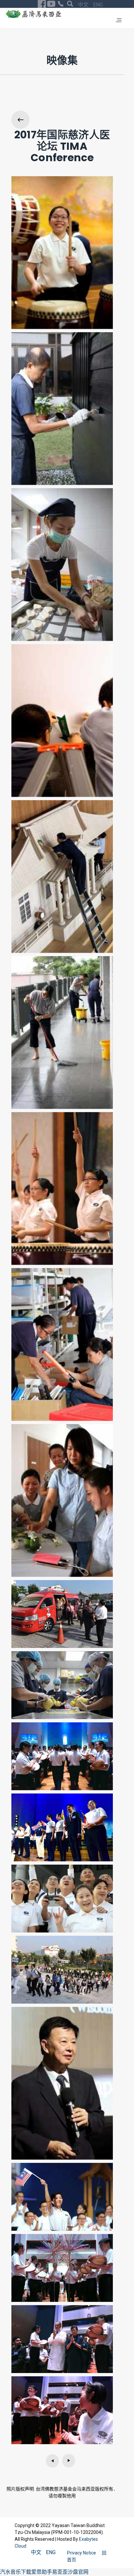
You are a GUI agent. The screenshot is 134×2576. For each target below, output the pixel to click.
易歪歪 (60, 2572)
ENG (98, 5)
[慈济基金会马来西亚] (33, 14)
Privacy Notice (82, 2553)
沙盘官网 (78, 2572)
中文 (84, 5)
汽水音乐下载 (16, 2572)
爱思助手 (42, 2572)
